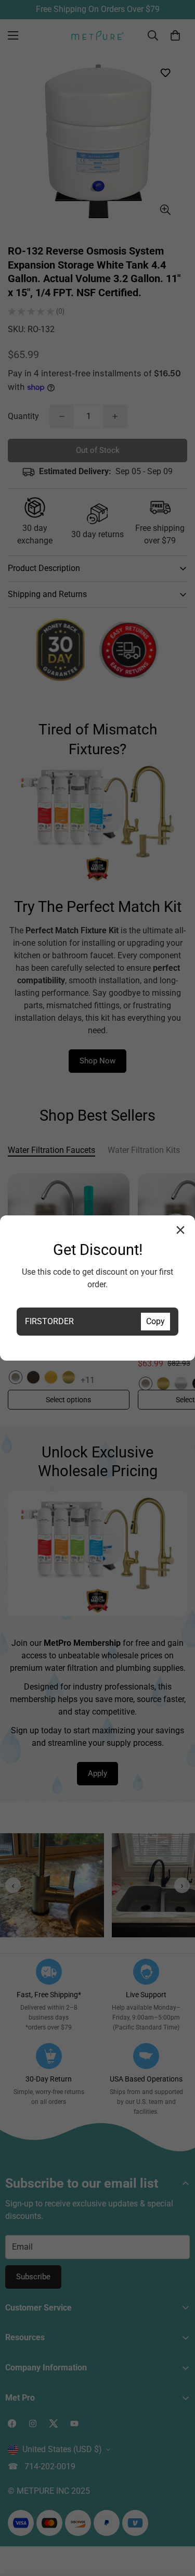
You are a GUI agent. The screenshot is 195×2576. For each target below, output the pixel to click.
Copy (155, 1321)
